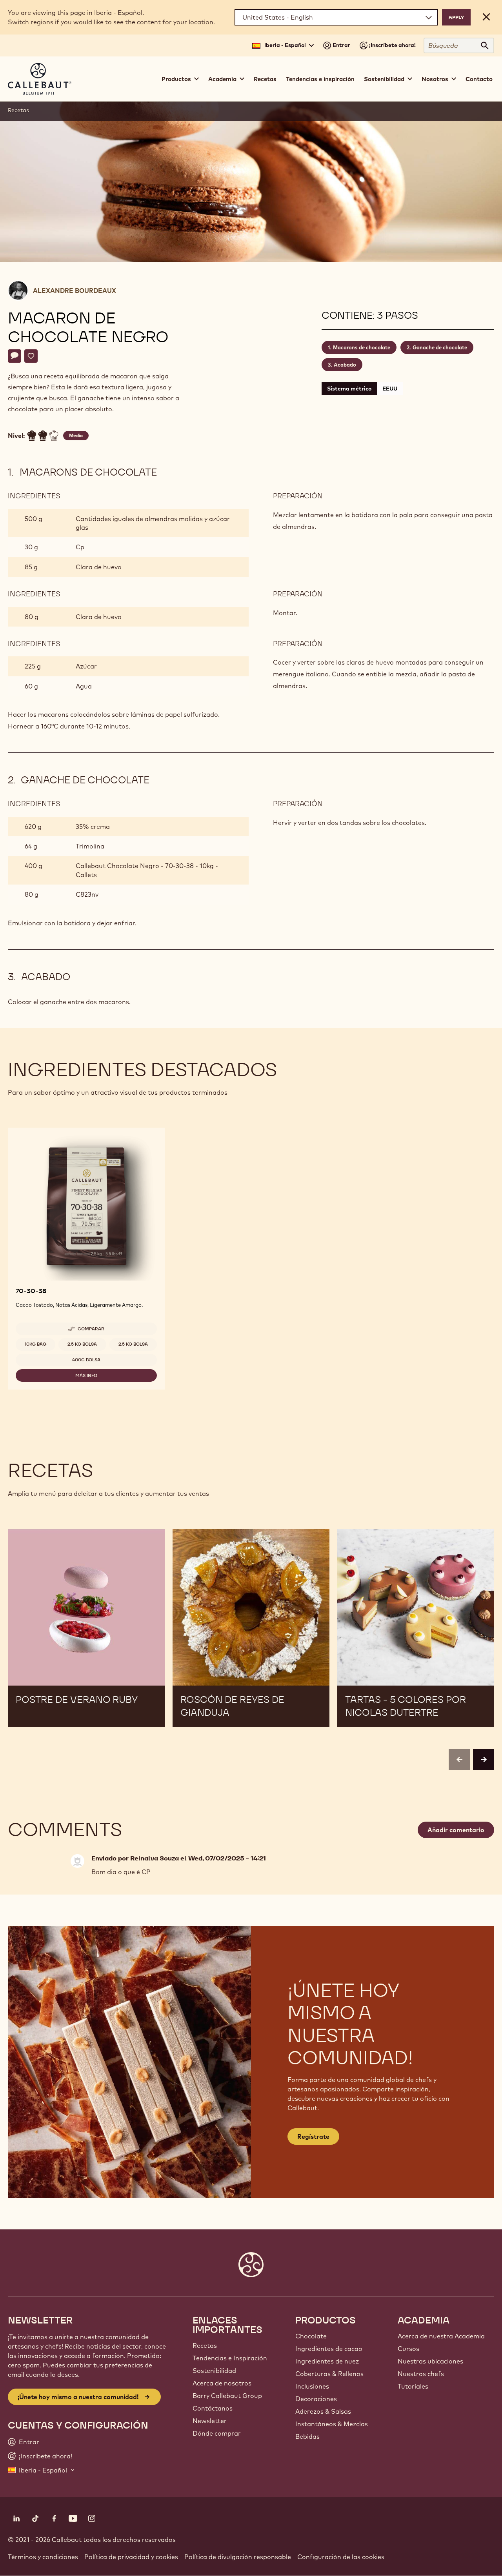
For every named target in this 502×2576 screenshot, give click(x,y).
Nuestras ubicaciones (430, 2361)
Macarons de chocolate (362, 347)
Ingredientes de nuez (327, 2361)
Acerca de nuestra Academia (441, 2336)
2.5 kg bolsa (82, 1344)
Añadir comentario (456, 1830)
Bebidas (307, 2436)
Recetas (265, 79)
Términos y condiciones (43, 2557)
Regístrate (313, 2136)
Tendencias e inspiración (320, 79)
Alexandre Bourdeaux (75, 291)
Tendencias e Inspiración (230, 2358)
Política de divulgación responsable (238, 2557)
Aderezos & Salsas (323, 2411)
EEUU (390, 389)
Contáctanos (213, 2408)
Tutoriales (413, 2386)
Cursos (408, 2349)
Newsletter (210, 2421)
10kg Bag (35, 1344)
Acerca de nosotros (222, 2383)
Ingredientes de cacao (329, 2349)
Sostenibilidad (214, 2371)
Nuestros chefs (421, 2374)
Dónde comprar (217, 2433)
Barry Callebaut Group (227, 2396)
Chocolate (311, 2336)
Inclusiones (312, 2386)
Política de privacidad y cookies (131, 2557)
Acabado (345, 365)
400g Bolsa (86, 1360)
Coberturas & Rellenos (329, 2374)
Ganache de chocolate (440, 347)
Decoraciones (316, 2399)
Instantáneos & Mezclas (332, 2424)
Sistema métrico (349, 389)
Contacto (479, 79)
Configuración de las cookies (341, 2557)
